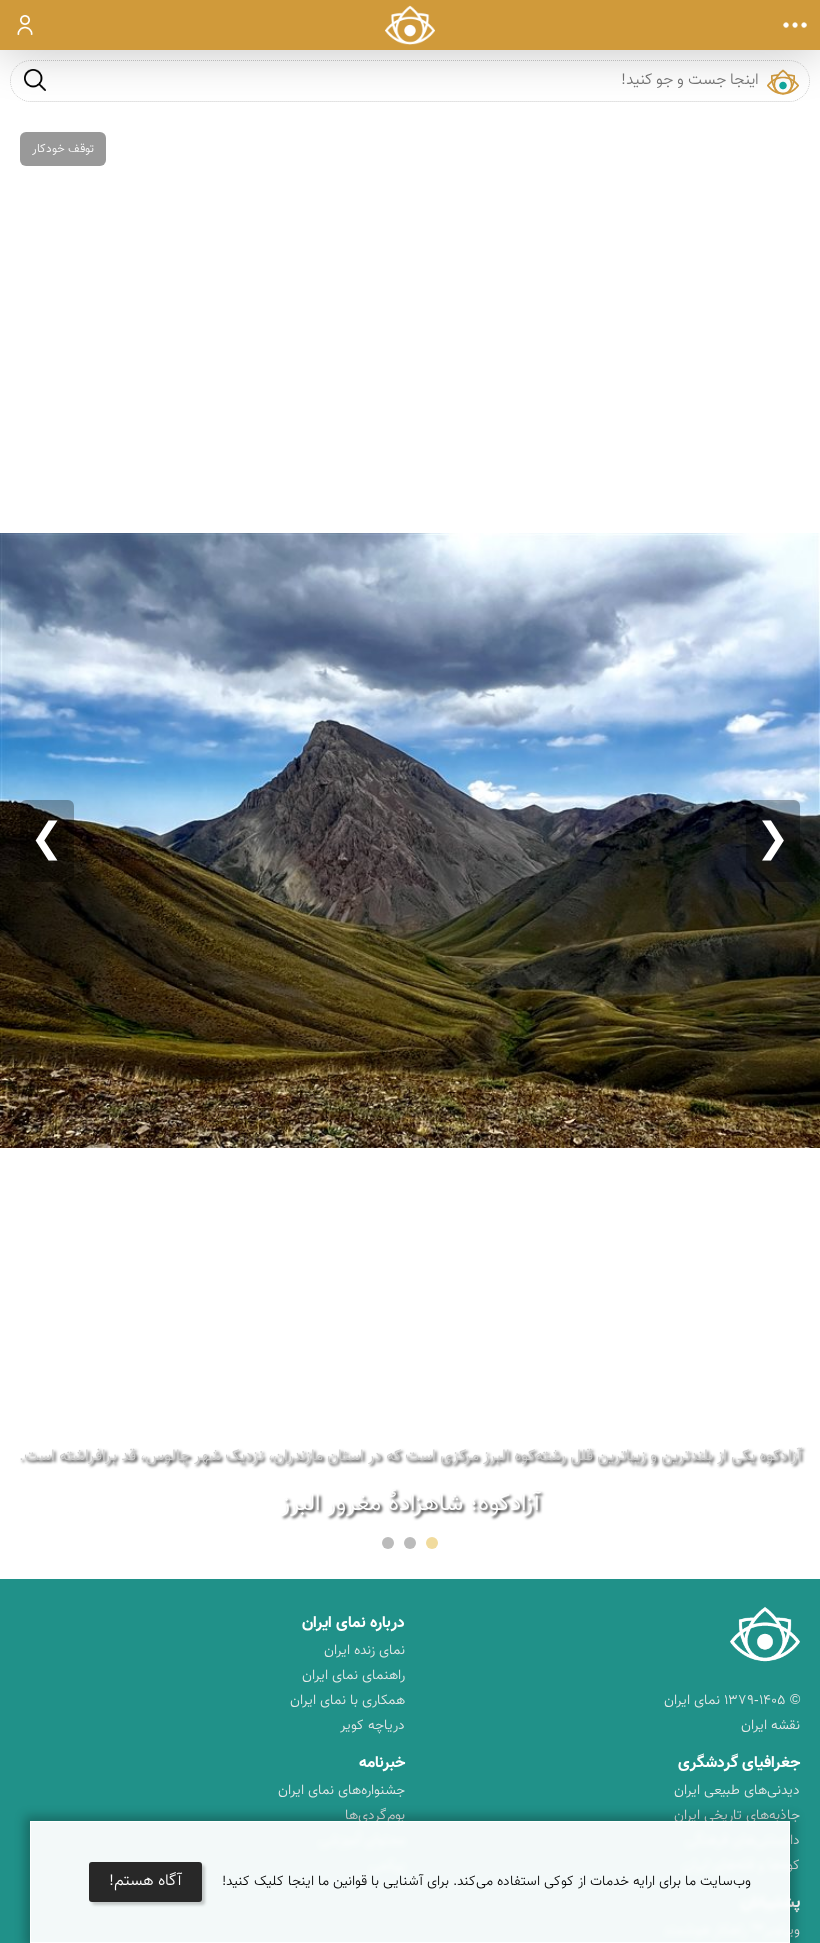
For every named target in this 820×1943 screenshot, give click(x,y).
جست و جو (35, 79)
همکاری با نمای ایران (347, 1701)
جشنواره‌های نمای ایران (341, 1791)
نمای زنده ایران (364, 1651)
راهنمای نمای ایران (353, 1676)
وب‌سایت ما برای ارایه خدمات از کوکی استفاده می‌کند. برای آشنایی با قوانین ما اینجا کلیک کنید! (486, 1882)
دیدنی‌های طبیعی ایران (737, 1791)
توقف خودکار (63, 149)
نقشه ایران (770, 1726)
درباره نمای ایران (353, 1623)
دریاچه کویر (372, 1726)
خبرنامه (382, 1763)
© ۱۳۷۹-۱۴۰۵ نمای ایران (732, 1701)
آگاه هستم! (145, 1881)
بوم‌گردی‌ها (375, 1816)
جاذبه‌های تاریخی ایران (737, 1816)
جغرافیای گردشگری (739, 1763)
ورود (25, 25)
